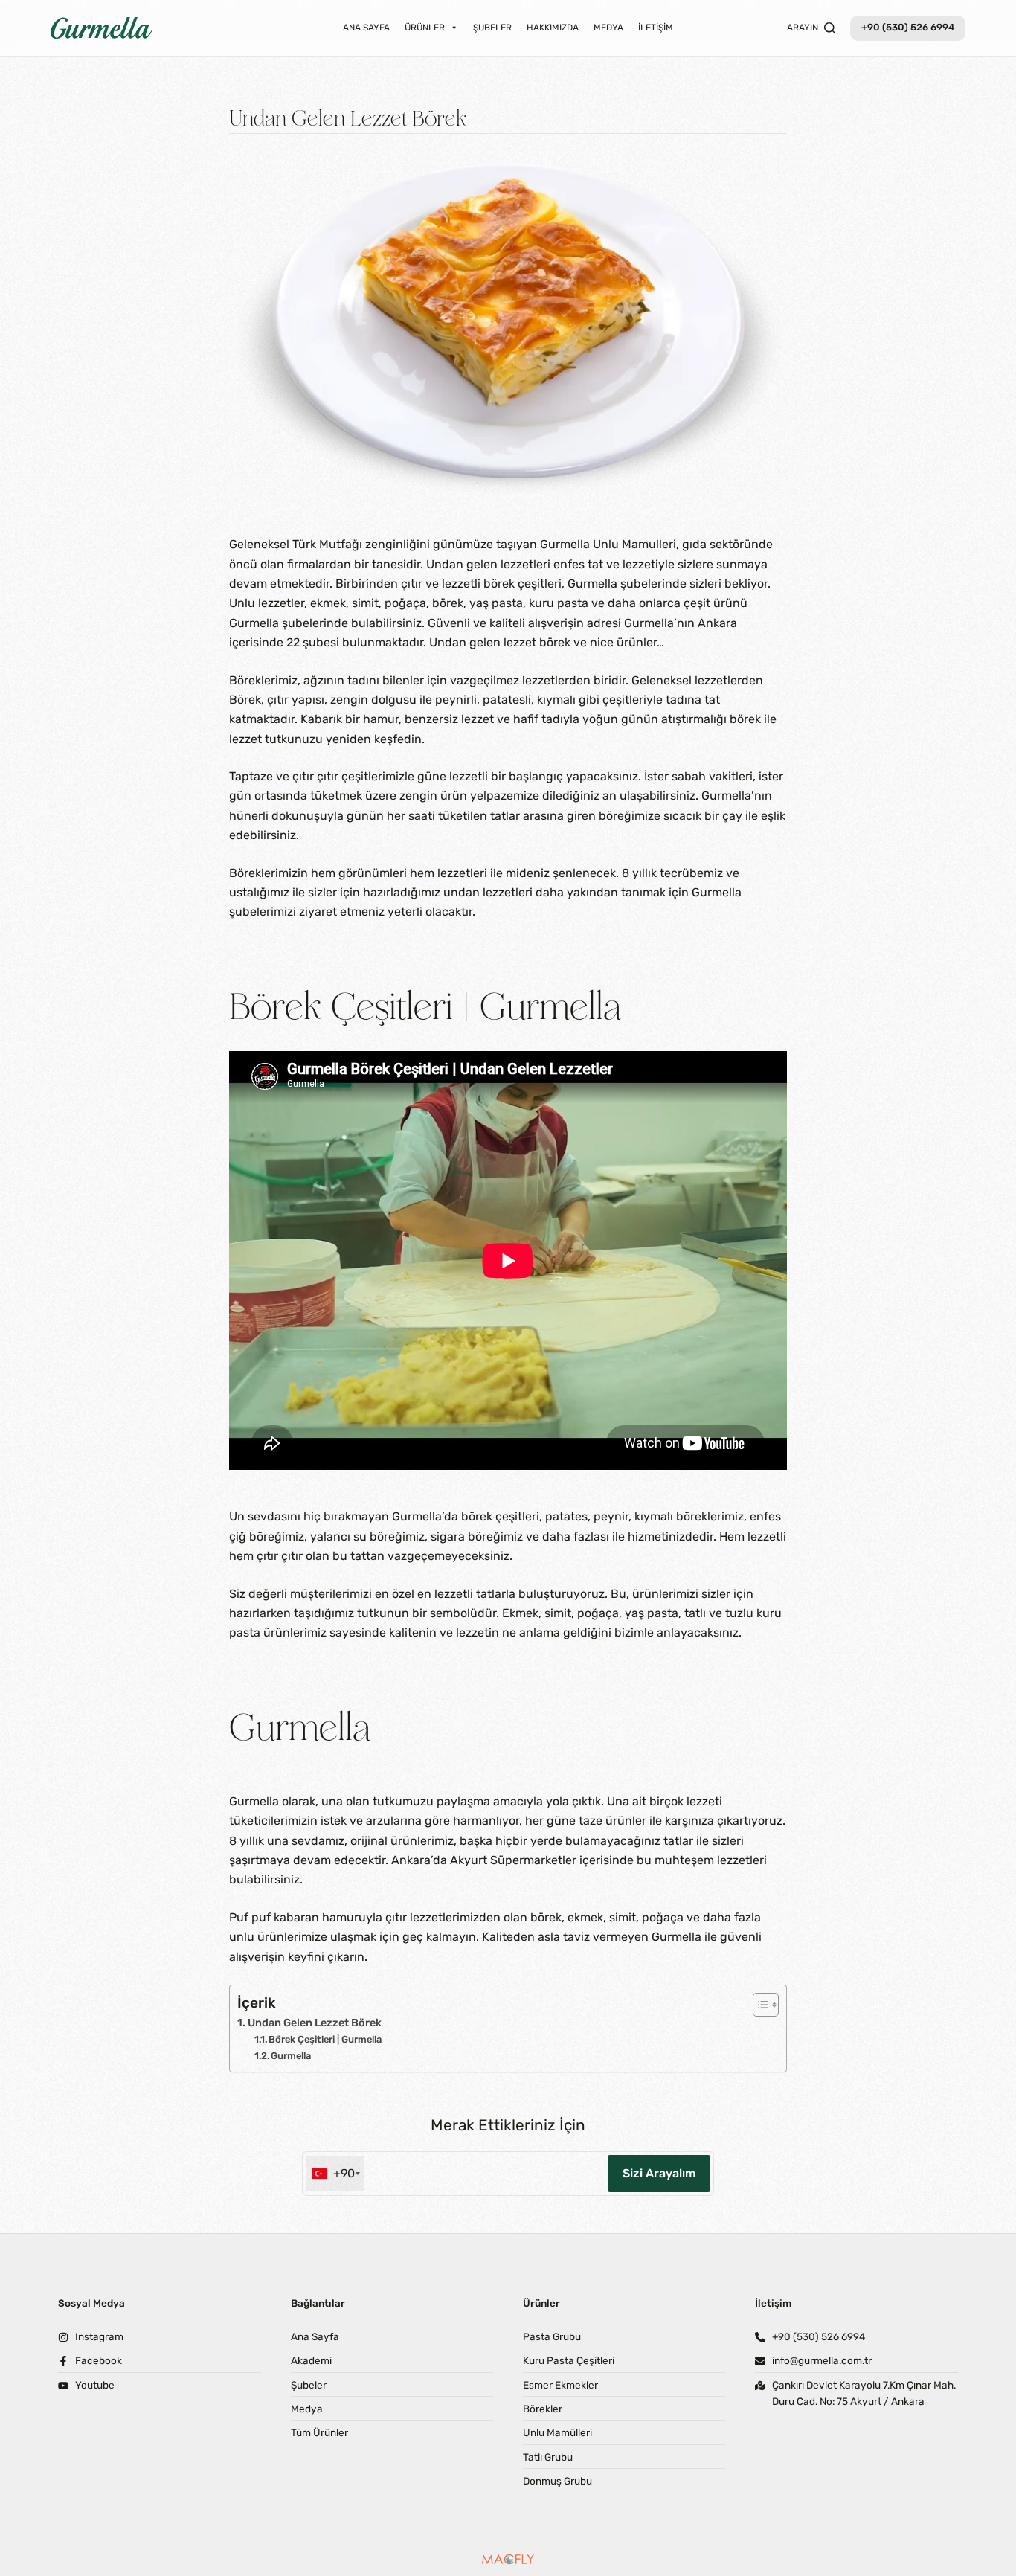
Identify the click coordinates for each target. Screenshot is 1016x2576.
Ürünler (425, 28)
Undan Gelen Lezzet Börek (315, 2023)
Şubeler (492, 28)
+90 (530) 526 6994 (908, 27)
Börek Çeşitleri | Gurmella (325, 2039)
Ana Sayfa (366, 28)
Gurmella (291, 2056)
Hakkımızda (553, 28)
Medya (608, 28)
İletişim (656, 28)
